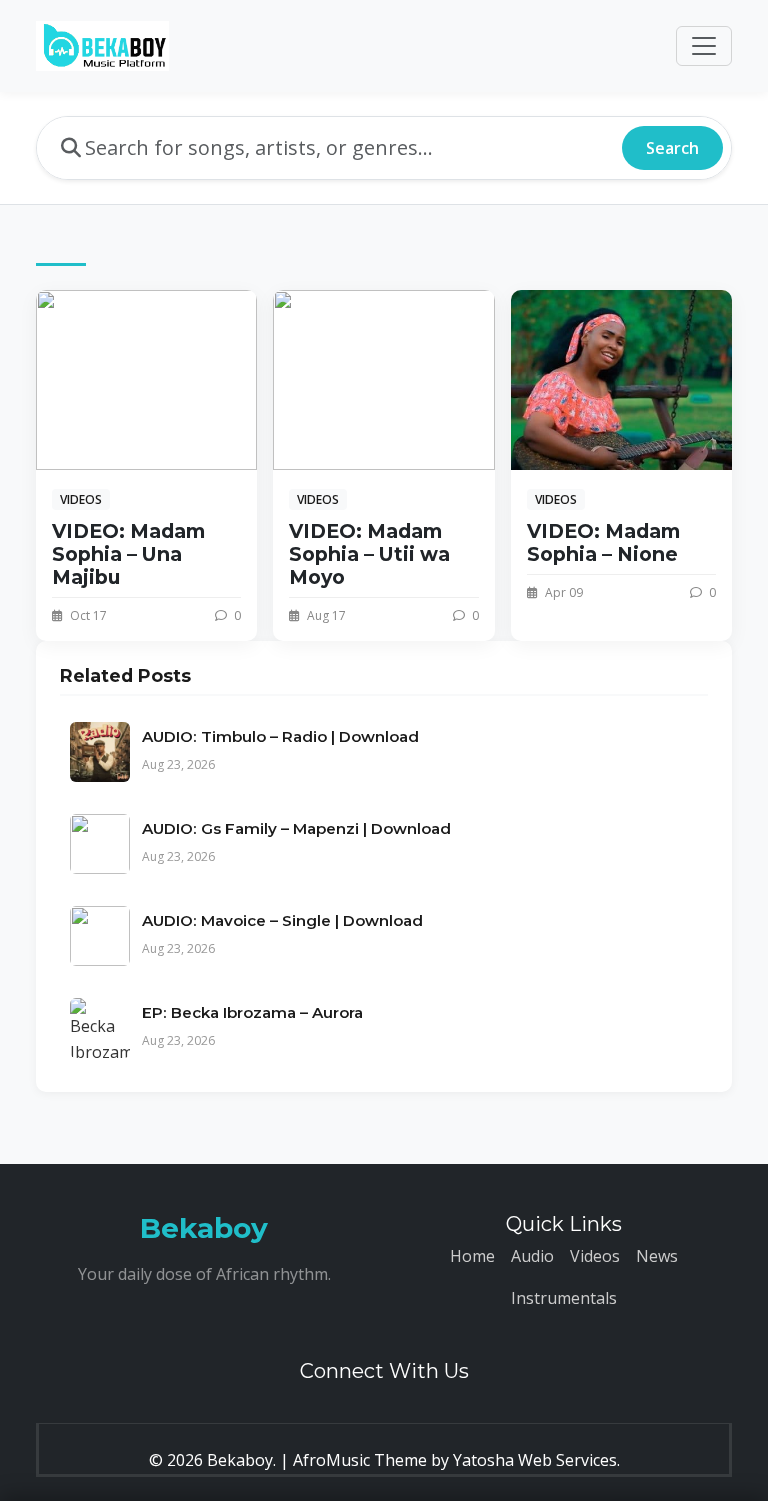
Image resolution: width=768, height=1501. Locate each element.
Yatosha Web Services (535, 1460)
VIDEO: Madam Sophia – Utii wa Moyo (369, 554)
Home (472, 1256)
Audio (532, 1256)
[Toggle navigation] (704, 46)
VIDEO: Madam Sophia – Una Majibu (128, 554)
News (657, 1256)
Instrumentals (564, 1298)
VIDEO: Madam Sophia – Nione (603, 542)
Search (672, 148)
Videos (595, 1256)
